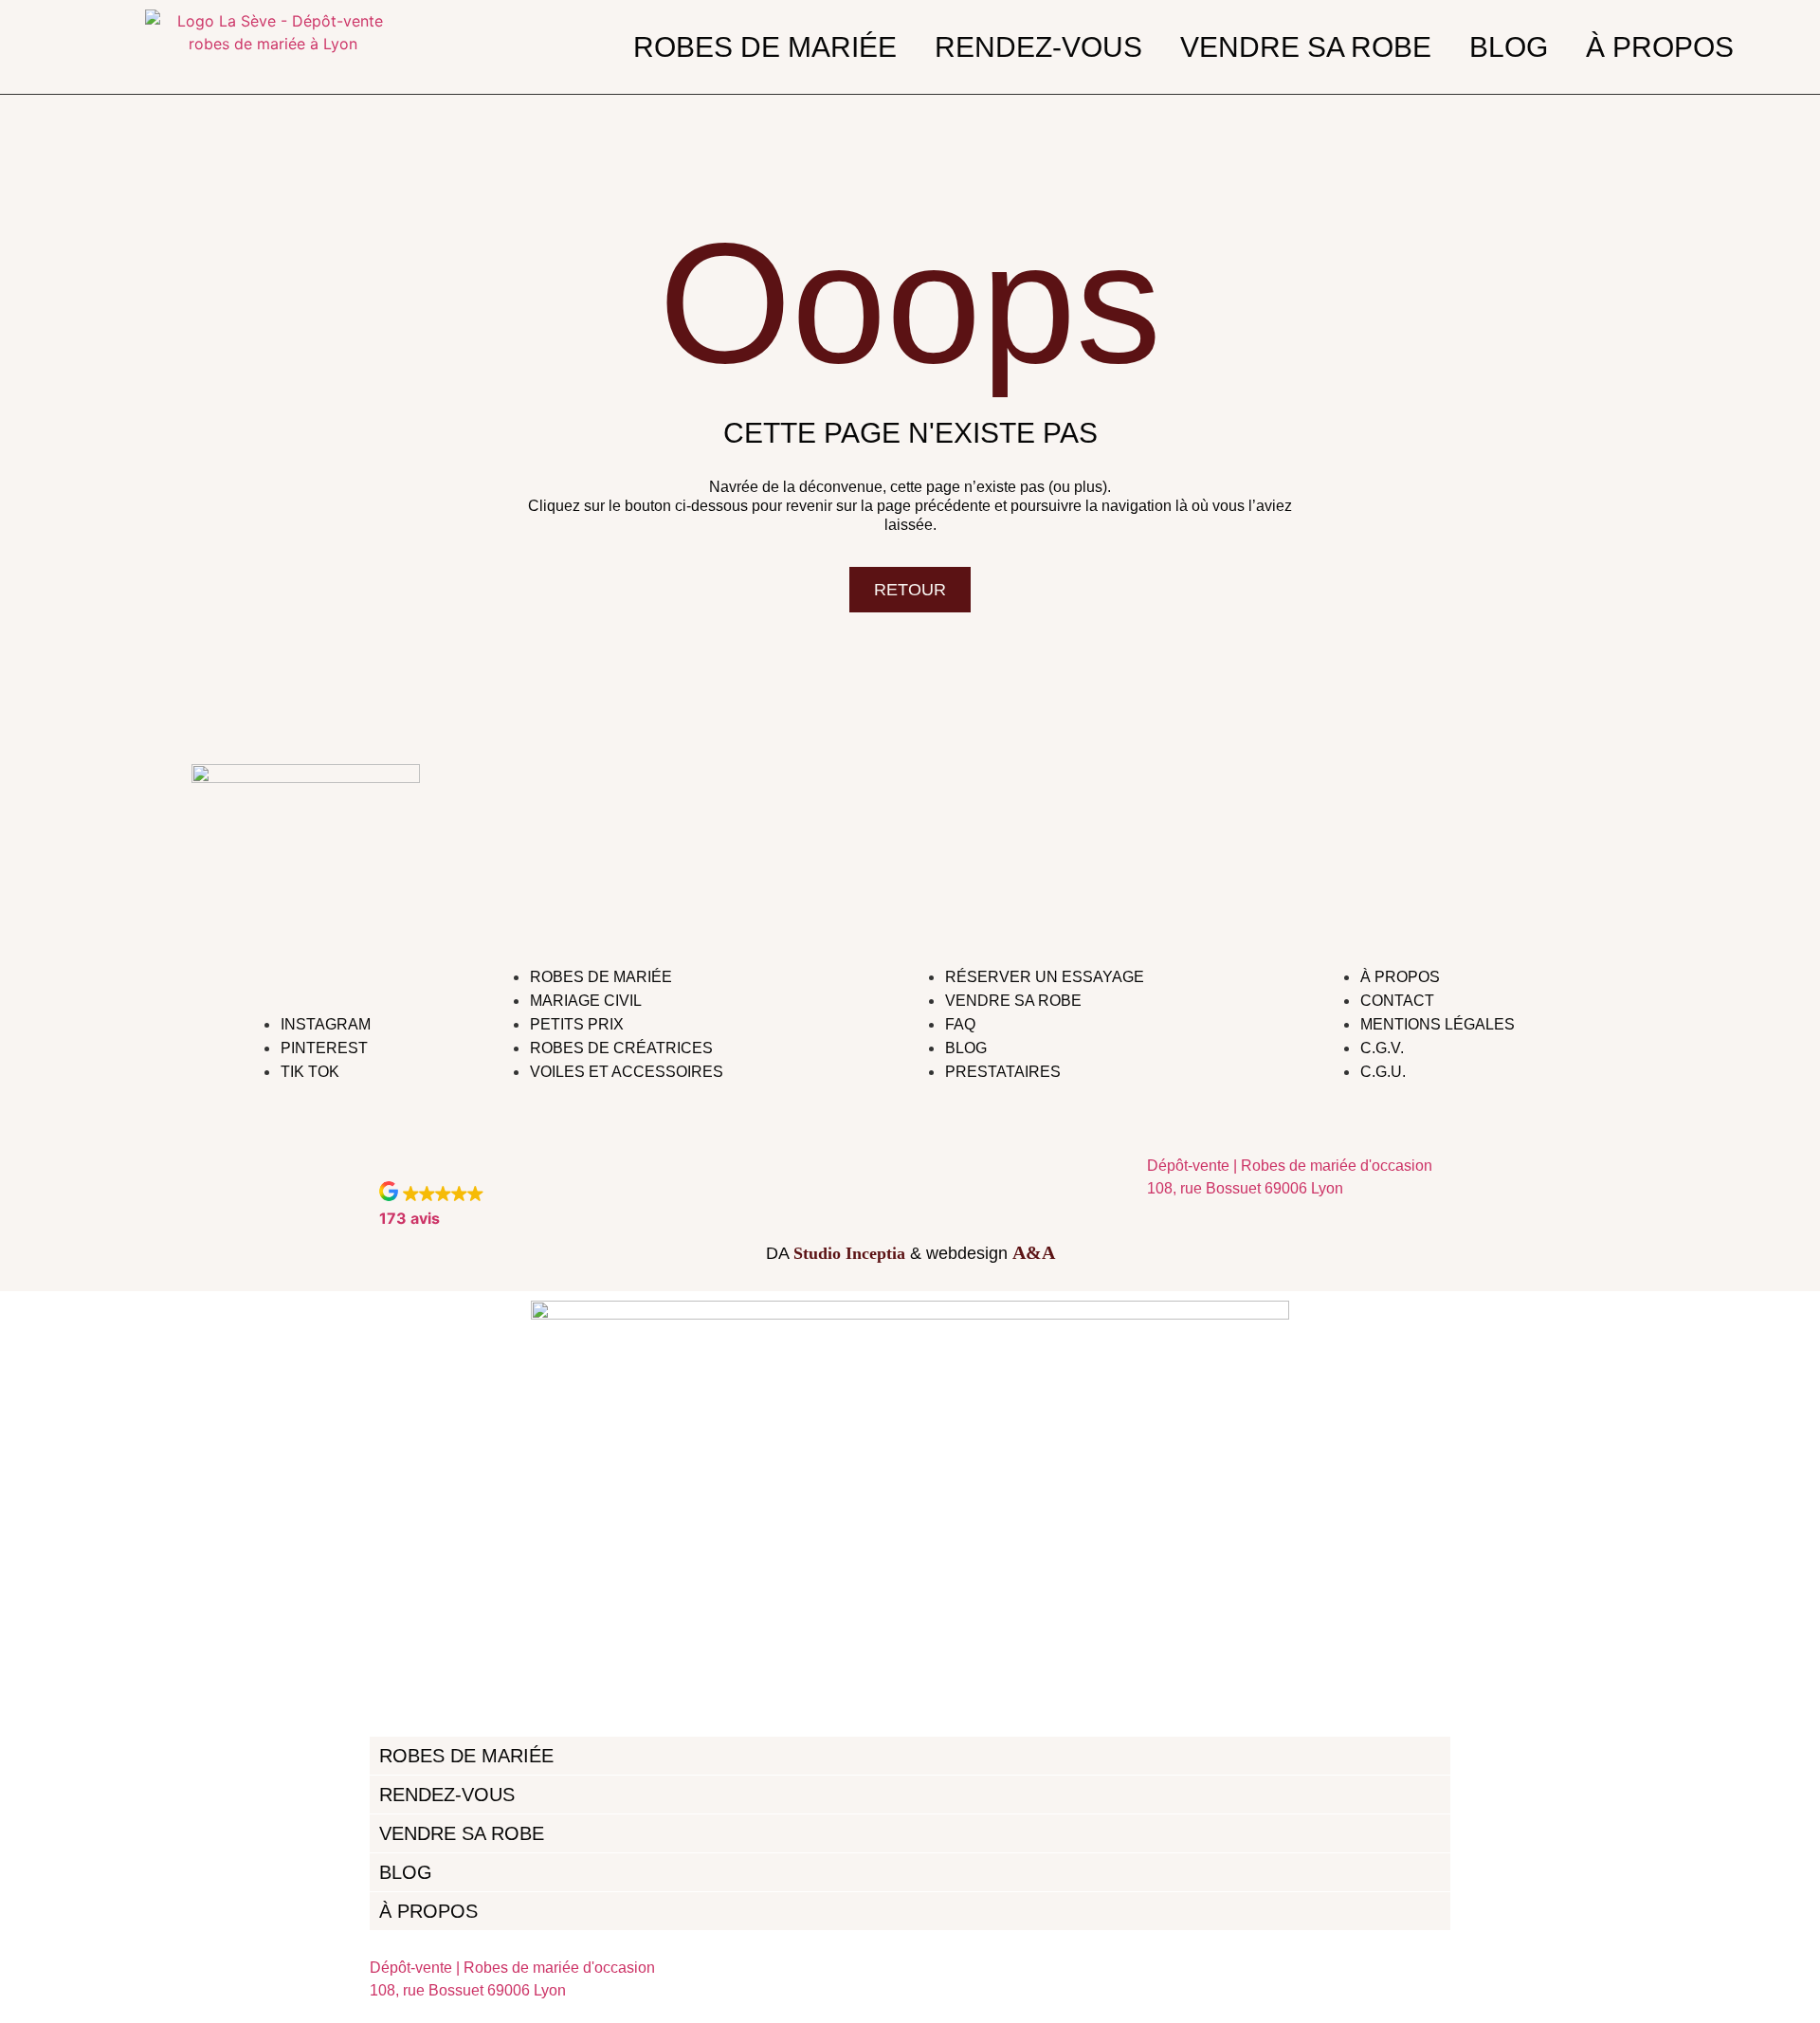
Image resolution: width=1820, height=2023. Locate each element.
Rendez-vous (1038, 47)
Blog (1509, 47)
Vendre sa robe (1306, 47)
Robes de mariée (765, 47)
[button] (431, 1205)
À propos (1660, 47)
